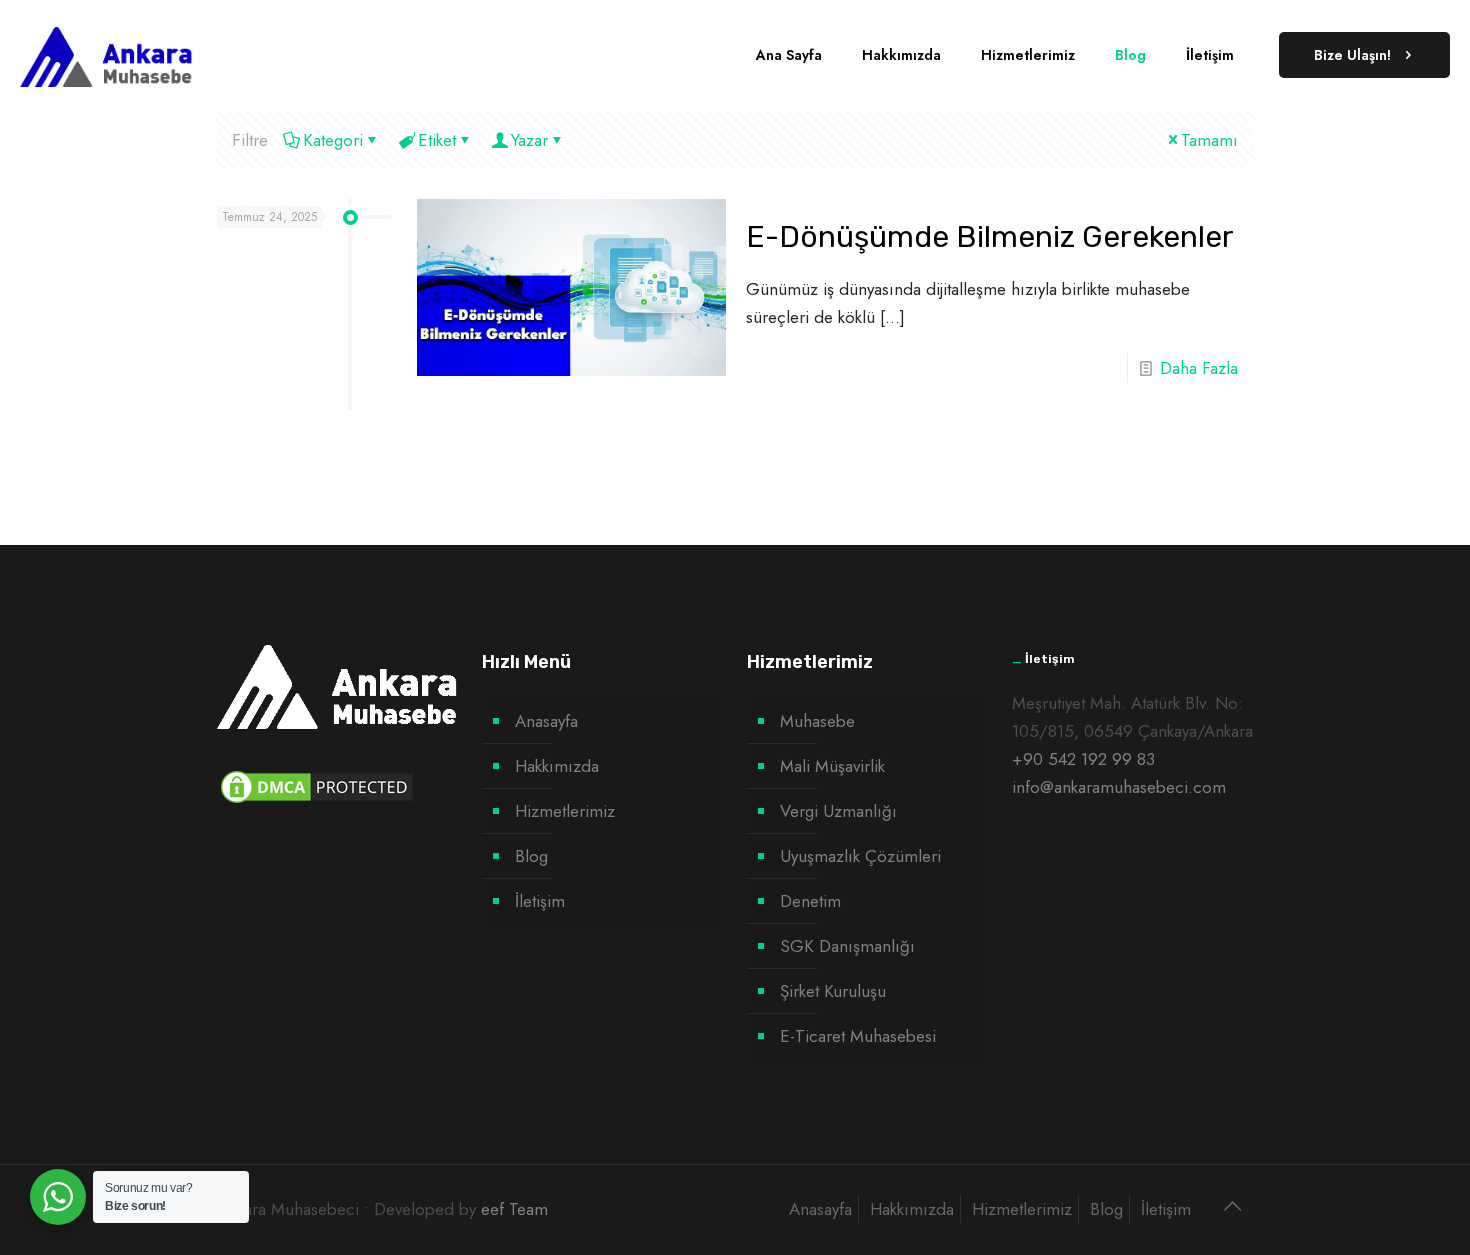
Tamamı (1209, 140)
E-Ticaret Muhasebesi (858, 1036)
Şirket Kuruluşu (833, 991)
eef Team (514, 1209)
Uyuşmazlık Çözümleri (860, 856)
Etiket (437, 140)
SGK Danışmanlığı (847, 946)
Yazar (529, 140)
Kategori (333, 140)
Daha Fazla (1199, 368)
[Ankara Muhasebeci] (106, 55)
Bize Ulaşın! (1352, 55)
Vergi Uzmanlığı (838, 811)
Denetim (810, 901)
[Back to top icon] (1232, 1207)
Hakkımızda (557, 766)
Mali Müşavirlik (832, 766)
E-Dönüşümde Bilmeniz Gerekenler (990, 237)
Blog (531, 856)
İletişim (540, 901)
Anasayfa (546, 721)
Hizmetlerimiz (565, 811)
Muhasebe (817, 721)
